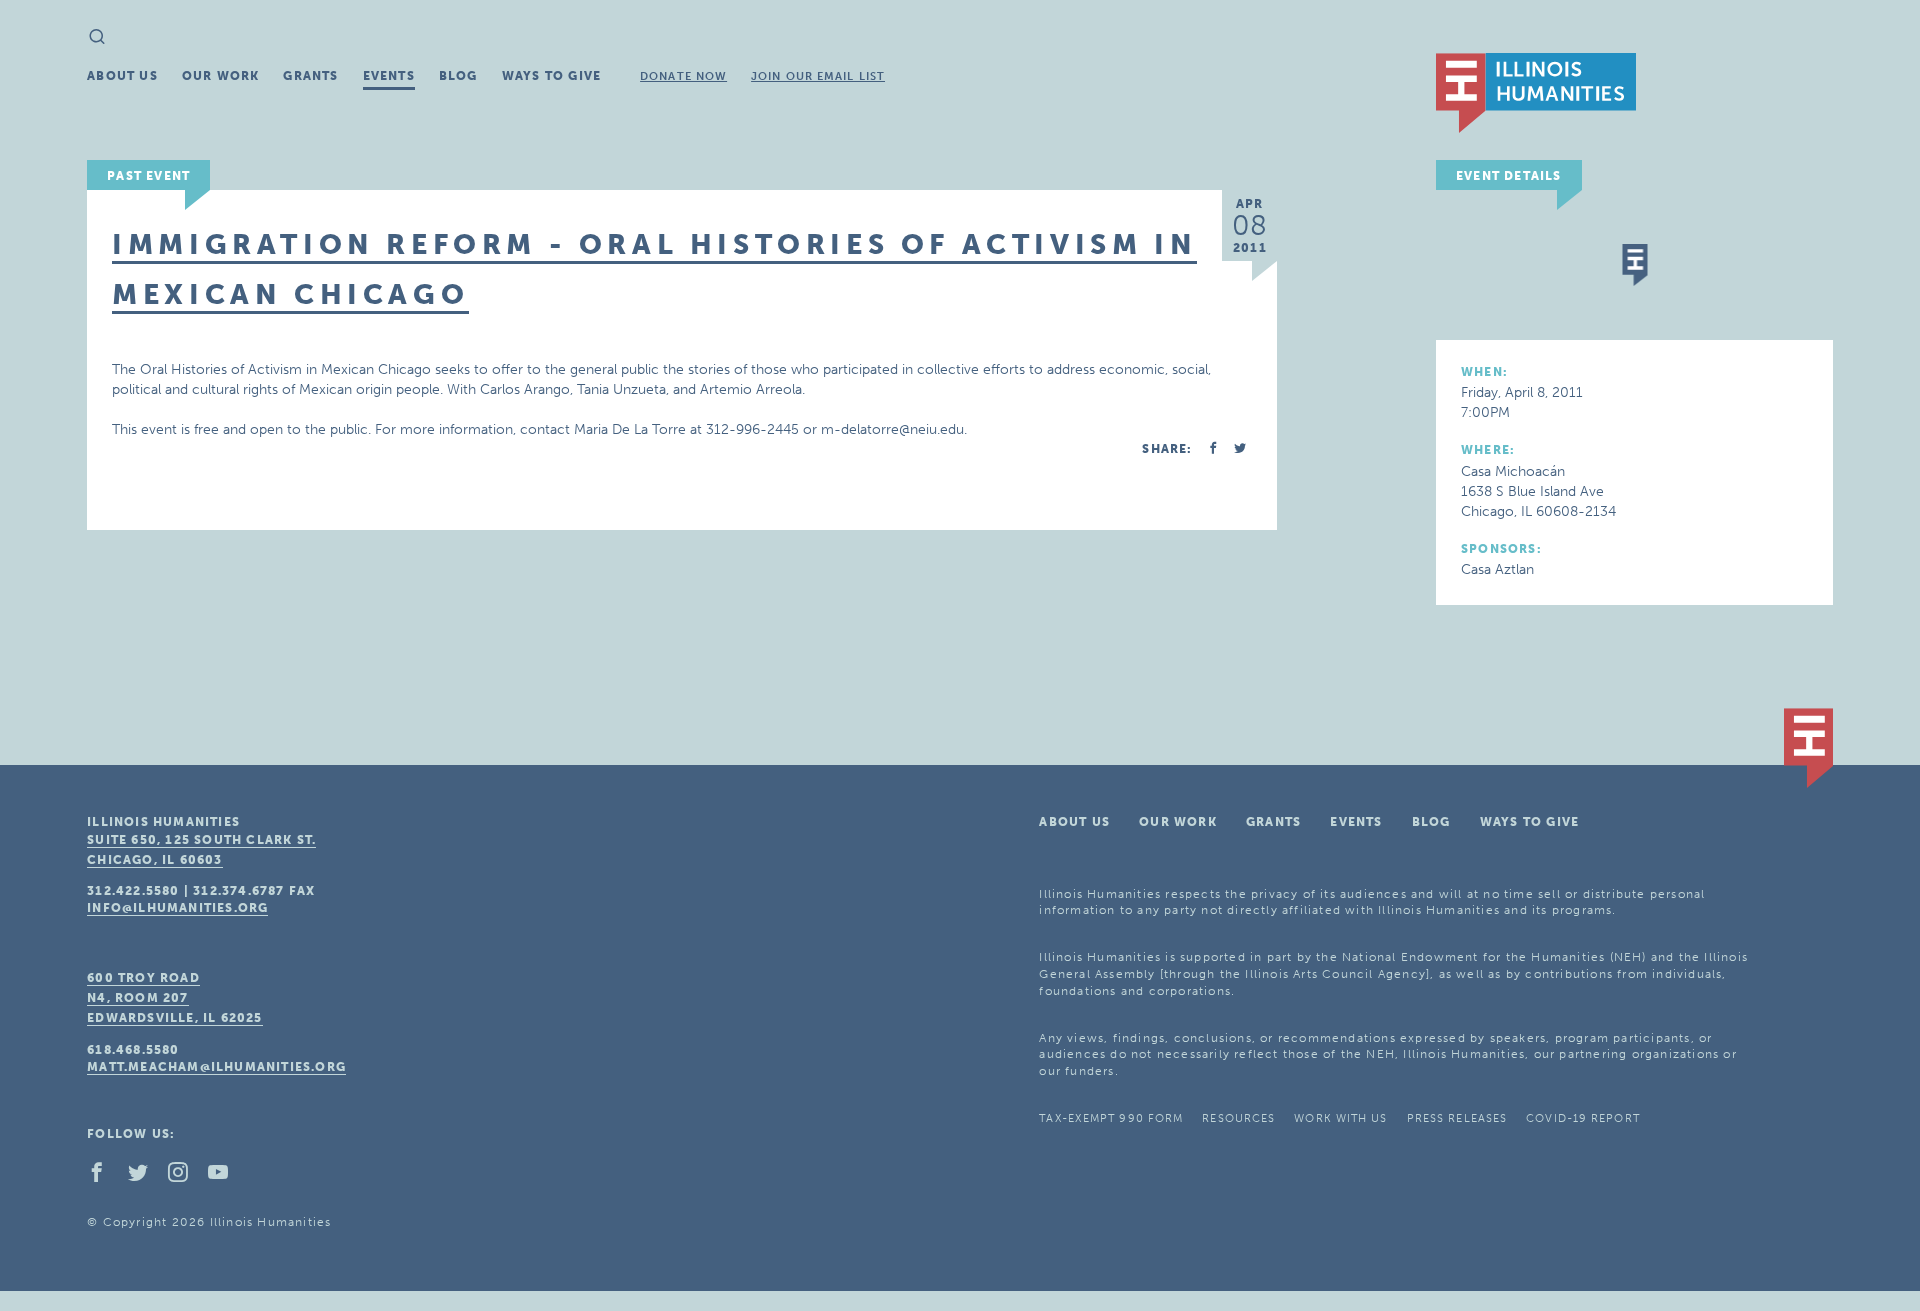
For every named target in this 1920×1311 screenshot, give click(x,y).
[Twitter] (146, 1177)
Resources (1238, 1118)
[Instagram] (186, 1177)
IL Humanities (1536, 93)
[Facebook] (105, 1177)
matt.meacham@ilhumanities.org (216, 1067)
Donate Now (683, 76)
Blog (458, 76)
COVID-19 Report (1583, 1118)
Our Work (221, 76)
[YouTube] (226, 1177)
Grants (310, 76)
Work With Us (1340, 1118)
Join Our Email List (818, 76)
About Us (122, 76)
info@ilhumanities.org (177, 908)
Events (389, 76)
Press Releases (1457, 1118)
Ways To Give (551, 76)
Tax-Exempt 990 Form (1111, 1118)
